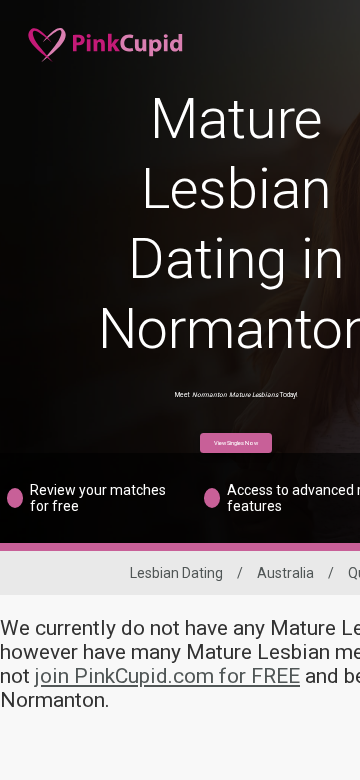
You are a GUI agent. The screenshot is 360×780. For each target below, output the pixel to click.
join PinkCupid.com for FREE (167, 676)
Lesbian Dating (176, 573)
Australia (285, 573)
